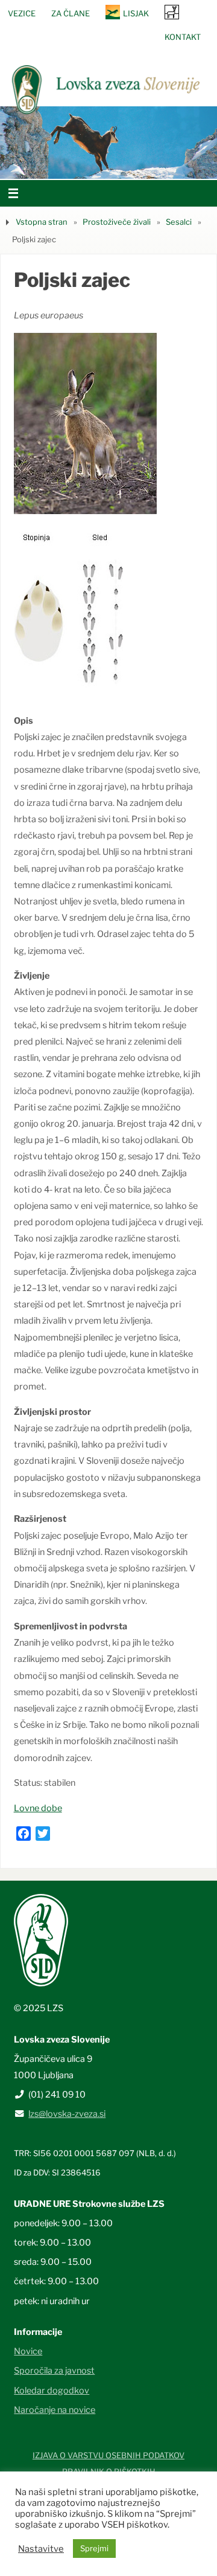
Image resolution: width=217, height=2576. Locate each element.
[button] (72, 164)
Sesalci (179, 222)
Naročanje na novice (55, 2410)
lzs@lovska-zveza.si (67, 2114)
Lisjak (136, 13)
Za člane (71, 13)
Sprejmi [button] (94, 2548)
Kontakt (183, 37)
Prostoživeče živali (117, 222)
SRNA (172, 12)
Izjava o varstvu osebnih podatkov (108, 2455)
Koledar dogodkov (52, 2391)
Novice (28, 2351)
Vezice (22, 13)
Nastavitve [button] (41, 2549)
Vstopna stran (42, 222)
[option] (108, 143)
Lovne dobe (38, 1808)
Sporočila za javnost (54, 2371)
